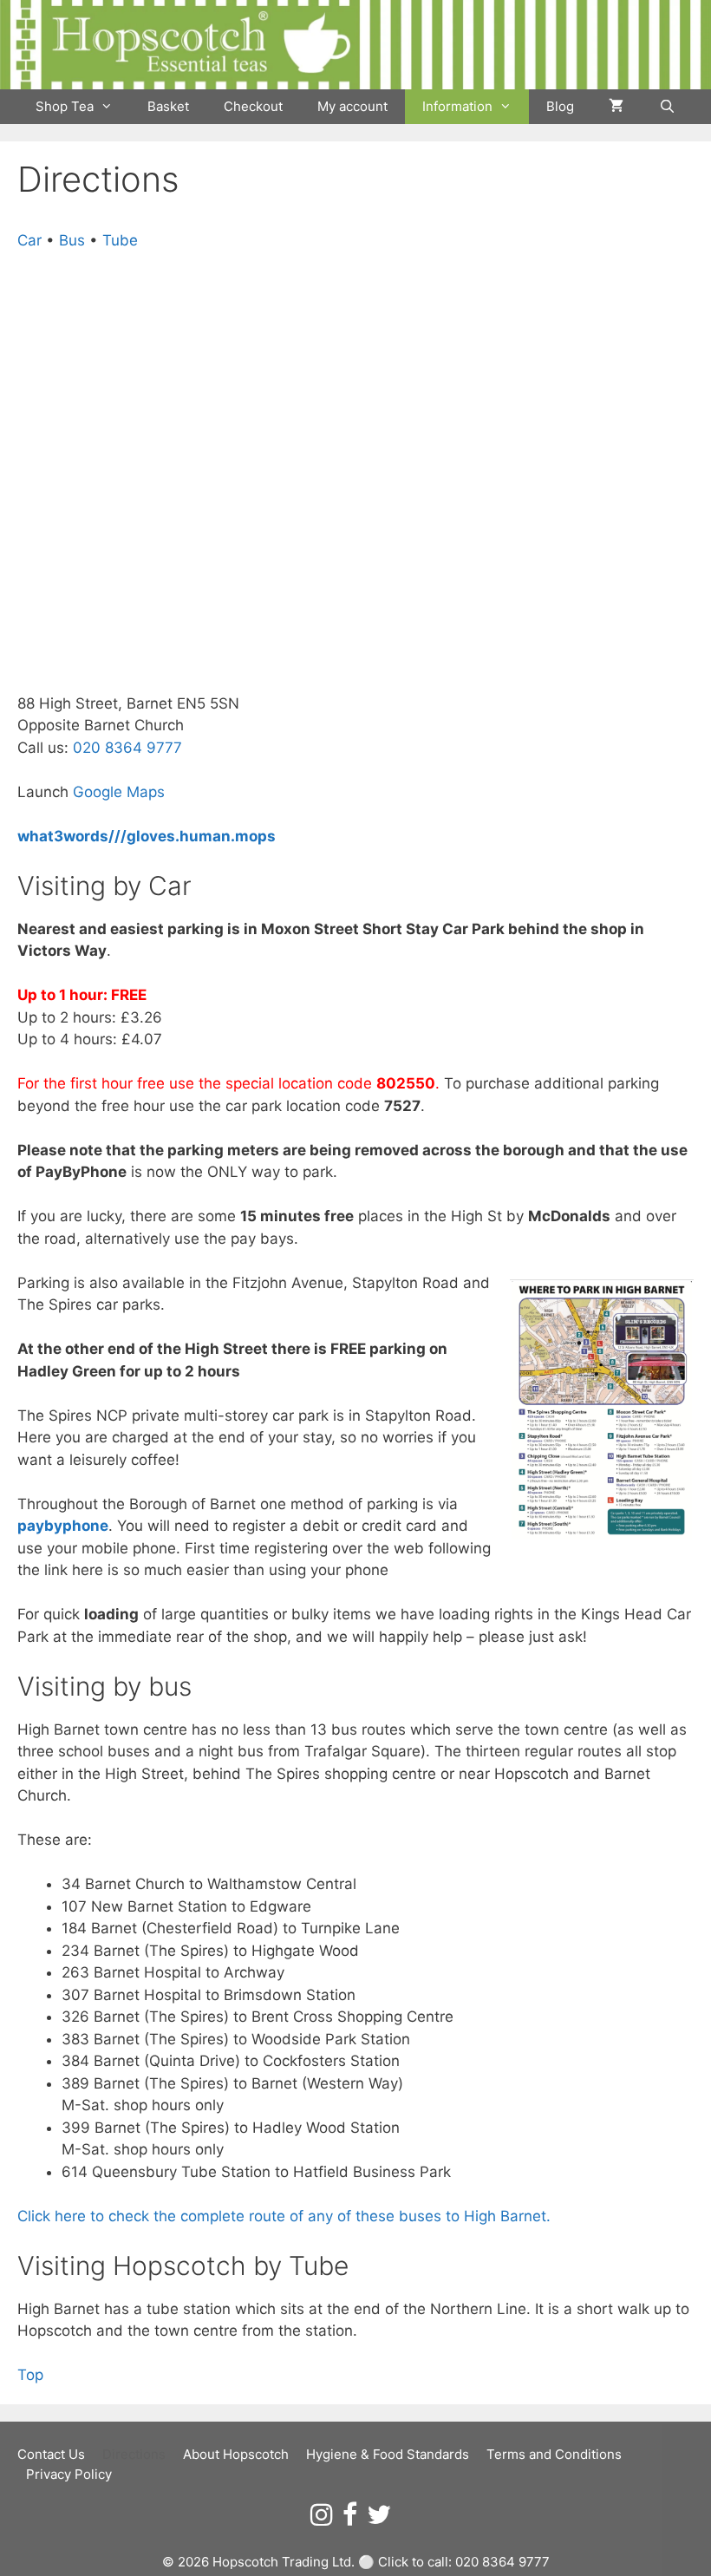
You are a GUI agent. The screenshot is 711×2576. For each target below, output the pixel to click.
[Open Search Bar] (666, 107)
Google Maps (119, 792)
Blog (560, 106)
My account (352, 106)
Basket (168, 106)
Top (30, 2375)
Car (29, 240)
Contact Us (51, 2454)
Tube (120, 240)
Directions (134, 2454)
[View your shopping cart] (616, 107)
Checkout (253, 106)
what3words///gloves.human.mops (147, 836)
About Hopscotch (236, 2454)
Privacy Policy (69, 2474)
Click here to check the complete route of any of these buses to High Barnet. (284, 2216)
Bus (72, 240)
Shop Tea (65, 106)
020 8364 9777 (127, 748)
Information (457, 106)
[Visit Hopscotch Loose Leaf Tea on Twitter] (379, 2519)
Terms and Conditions (554, 2454)
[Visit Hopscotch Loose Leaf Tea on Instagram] (322, 2519)
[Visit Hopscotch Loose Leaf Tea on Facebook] (350, 2519)
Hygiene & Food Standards (388, 2454)
